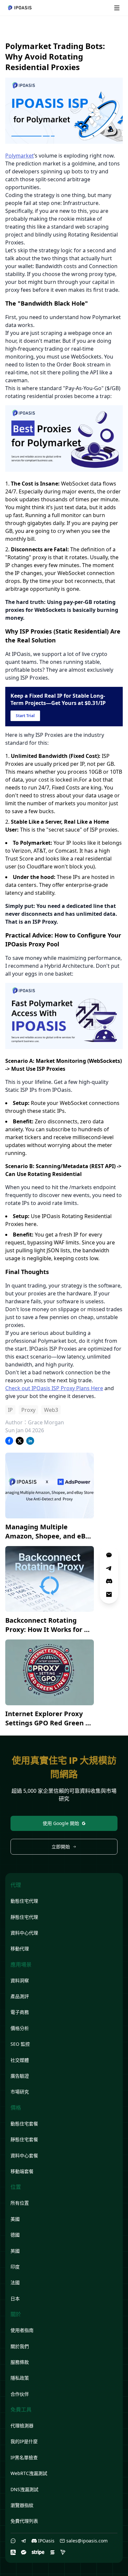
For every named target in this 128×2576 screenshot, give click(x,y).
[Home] (20, 8)
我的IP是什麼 (24, 2441)
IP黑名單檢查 (24, 2457)
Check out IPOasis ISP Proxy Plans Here (54, 1388)
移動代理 (20, 1949)
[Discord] (109, 1581)
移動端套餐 (22, 2171)
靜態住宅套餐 (24, 2139)
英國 (15, 2251)
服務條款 (20, 2362)
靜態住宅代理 (24, 1917)
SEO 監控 (20, 2044)
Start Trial (25, 716)
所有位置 (20, 2203)
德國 (15, 2235)
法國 (15, 2282)
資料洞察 (20, 1980)
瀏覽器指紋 (22, 2505)
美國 (15, 2219)
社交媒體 (20, 2060)
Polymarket (20, 156)
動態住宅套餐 (24, 2124)
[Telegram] (24, 2541)
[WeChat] (13, 2541)
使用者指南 (22, 2330)
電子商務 (20, 2012)
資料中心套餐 (24, 2155)
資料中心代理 (24, 1933)
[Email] (109, 1594)
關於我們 (20, 2346)
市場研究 (20, 2092)
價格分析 (20, 2028)
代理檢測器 (22, 2426)
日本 (15, 2299)
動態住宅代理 (24, 1901)
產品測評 (20, 1996)
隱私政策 (20, 2378)
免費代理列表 (24, 2521)
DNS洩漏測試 (24, 2489)
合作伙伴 (20, 2394)
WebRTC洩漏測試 (29, 2473)
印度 (15, 2267)
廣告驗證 (20, 2076)
